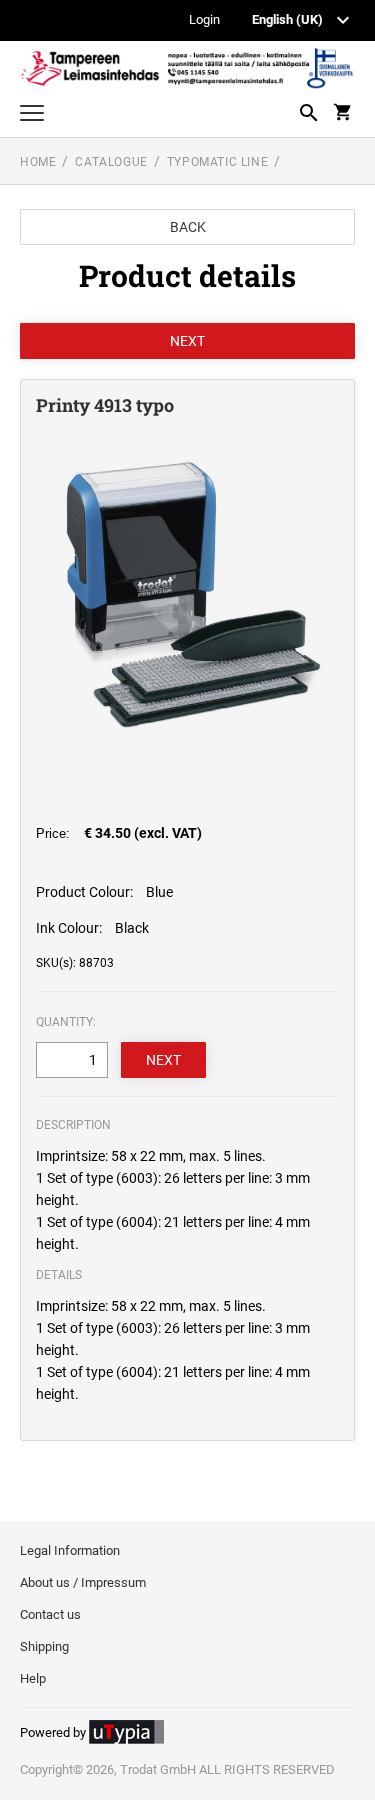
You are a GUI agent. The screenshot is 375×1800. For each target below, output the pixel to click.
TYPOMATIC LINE (217, 162)
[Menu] (32, 115)
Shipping (44, 1646)
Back (188, 227)
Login (204, 20)
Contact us (50, 1614)
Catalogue (111, 162)
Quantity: (66, 1022)
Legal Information (70, 1550)
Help (33, 1678)
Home (38, 162)
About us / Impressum (83, 1582)
